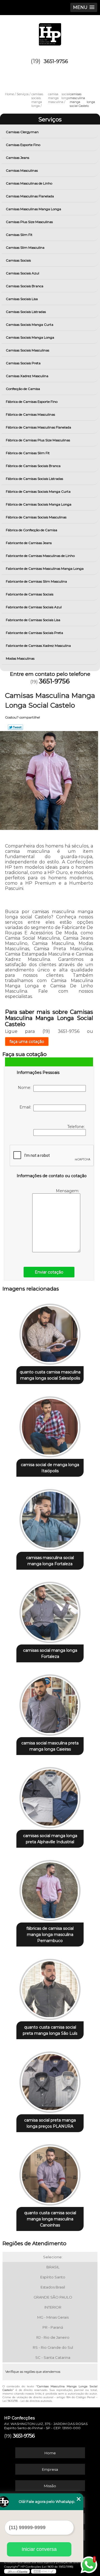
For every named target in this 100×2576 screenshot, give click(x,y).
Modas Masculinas (20, 658)
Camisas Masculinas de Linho (29, 183)
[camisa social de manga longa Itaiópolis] (50, 1425)
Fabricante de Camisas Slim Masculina (36, 581)
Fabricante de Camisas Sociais (30, 594)
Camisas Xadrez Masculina (27, 376)
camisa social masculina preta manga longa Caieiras (50, 1746)
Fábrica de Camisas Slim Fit (28, 453)
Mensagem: (68, 1191)
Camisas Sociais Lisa (22, 299)
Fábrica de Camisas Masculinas (30, 414)
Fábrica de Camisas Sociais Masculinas (36, 517)
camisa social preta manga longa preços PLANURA (50, 2123)
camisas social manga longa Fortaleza (50, 1653)
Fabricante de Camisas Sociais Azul (34, 607)
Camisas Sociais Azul (22, 273)
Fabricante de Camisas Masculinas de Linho (40, 556)
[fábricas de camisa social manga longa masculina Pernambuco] (50, 1889)
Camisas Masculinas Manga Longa (33, 209)
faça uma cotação (27, 1042)
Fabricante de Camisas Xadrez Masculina (38, 646)
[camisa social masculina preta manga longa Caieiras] (50, 1703)
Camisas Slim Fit (19, 235)
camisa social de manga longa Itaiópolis (50, 1468)
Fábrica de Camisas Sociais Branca (33, 466)
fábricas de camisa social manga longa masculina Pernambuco (50, 1935)
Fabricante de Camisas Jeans (29, 543)
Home (50, 2453)
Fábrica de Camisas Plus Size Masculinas (38, 440)
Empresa (50, 2469)
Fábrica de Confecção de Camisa (32, 530)
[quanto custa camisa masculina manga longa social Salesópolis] (50, 1332)
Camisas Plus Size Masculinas (29, 222)
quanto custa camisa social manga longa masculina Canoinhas (50, 2219)
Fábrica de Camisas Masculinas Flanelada (38, 427)
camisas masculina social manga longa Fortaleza (50, 1561)
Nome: (26, 1088)
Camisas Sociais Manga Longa (30, 337)
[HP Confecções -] (50, 32)
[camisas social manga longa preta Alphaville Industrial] (50, 1796)
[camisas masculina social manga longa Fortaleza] (50, 1518)
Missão (50, 2486)
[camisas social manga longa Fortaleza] (50, 1611)
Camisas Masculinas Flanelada (30, 196)
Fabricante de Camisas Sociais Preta (34, 633)
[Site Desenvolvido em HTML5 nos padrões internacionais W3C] (44, 2571)
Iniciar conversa (39, 2549)
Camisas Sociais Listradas (26, 312)
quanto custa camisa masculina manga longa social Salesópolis (50, 1375)
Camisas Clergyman (22, 132)
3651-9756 (56, 61)
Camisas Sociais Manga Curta (30, 325)
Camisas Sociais (18, 260)
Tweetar (15, 727)
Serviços (50, 119)
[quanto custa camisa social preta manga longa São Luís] (50, 1988)
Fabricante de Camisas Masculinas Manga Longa (45, 568)
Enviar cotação (49, 1272)
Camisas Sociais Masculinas (27, 350)
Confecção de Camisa (23, 389)
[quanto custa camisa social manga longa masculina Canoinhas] (50, 2173)
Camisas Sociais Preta (23, 363)
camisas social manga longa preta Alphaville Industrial (50, 1839)
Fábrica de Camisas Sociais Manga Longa (39, 504)
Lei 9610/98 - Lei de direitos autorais (27, 2401)
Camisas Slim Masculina (25, 247)
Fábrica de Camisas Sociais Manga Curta (38, 491)
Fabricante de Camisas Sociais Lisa (33, 620)
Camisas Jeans (17, 158)
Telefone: (77, 1127)
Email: (26, 1107)
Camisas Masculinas (22, 170)
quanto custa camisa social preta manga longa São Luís (50, 2030)
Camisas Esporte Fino (23, 145)
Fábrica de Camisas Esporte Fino (32, 402)
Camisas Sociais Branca (25, 286)
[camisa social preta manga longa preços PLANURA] (50, 2080)
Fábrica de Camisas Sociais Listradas (34, 479)
